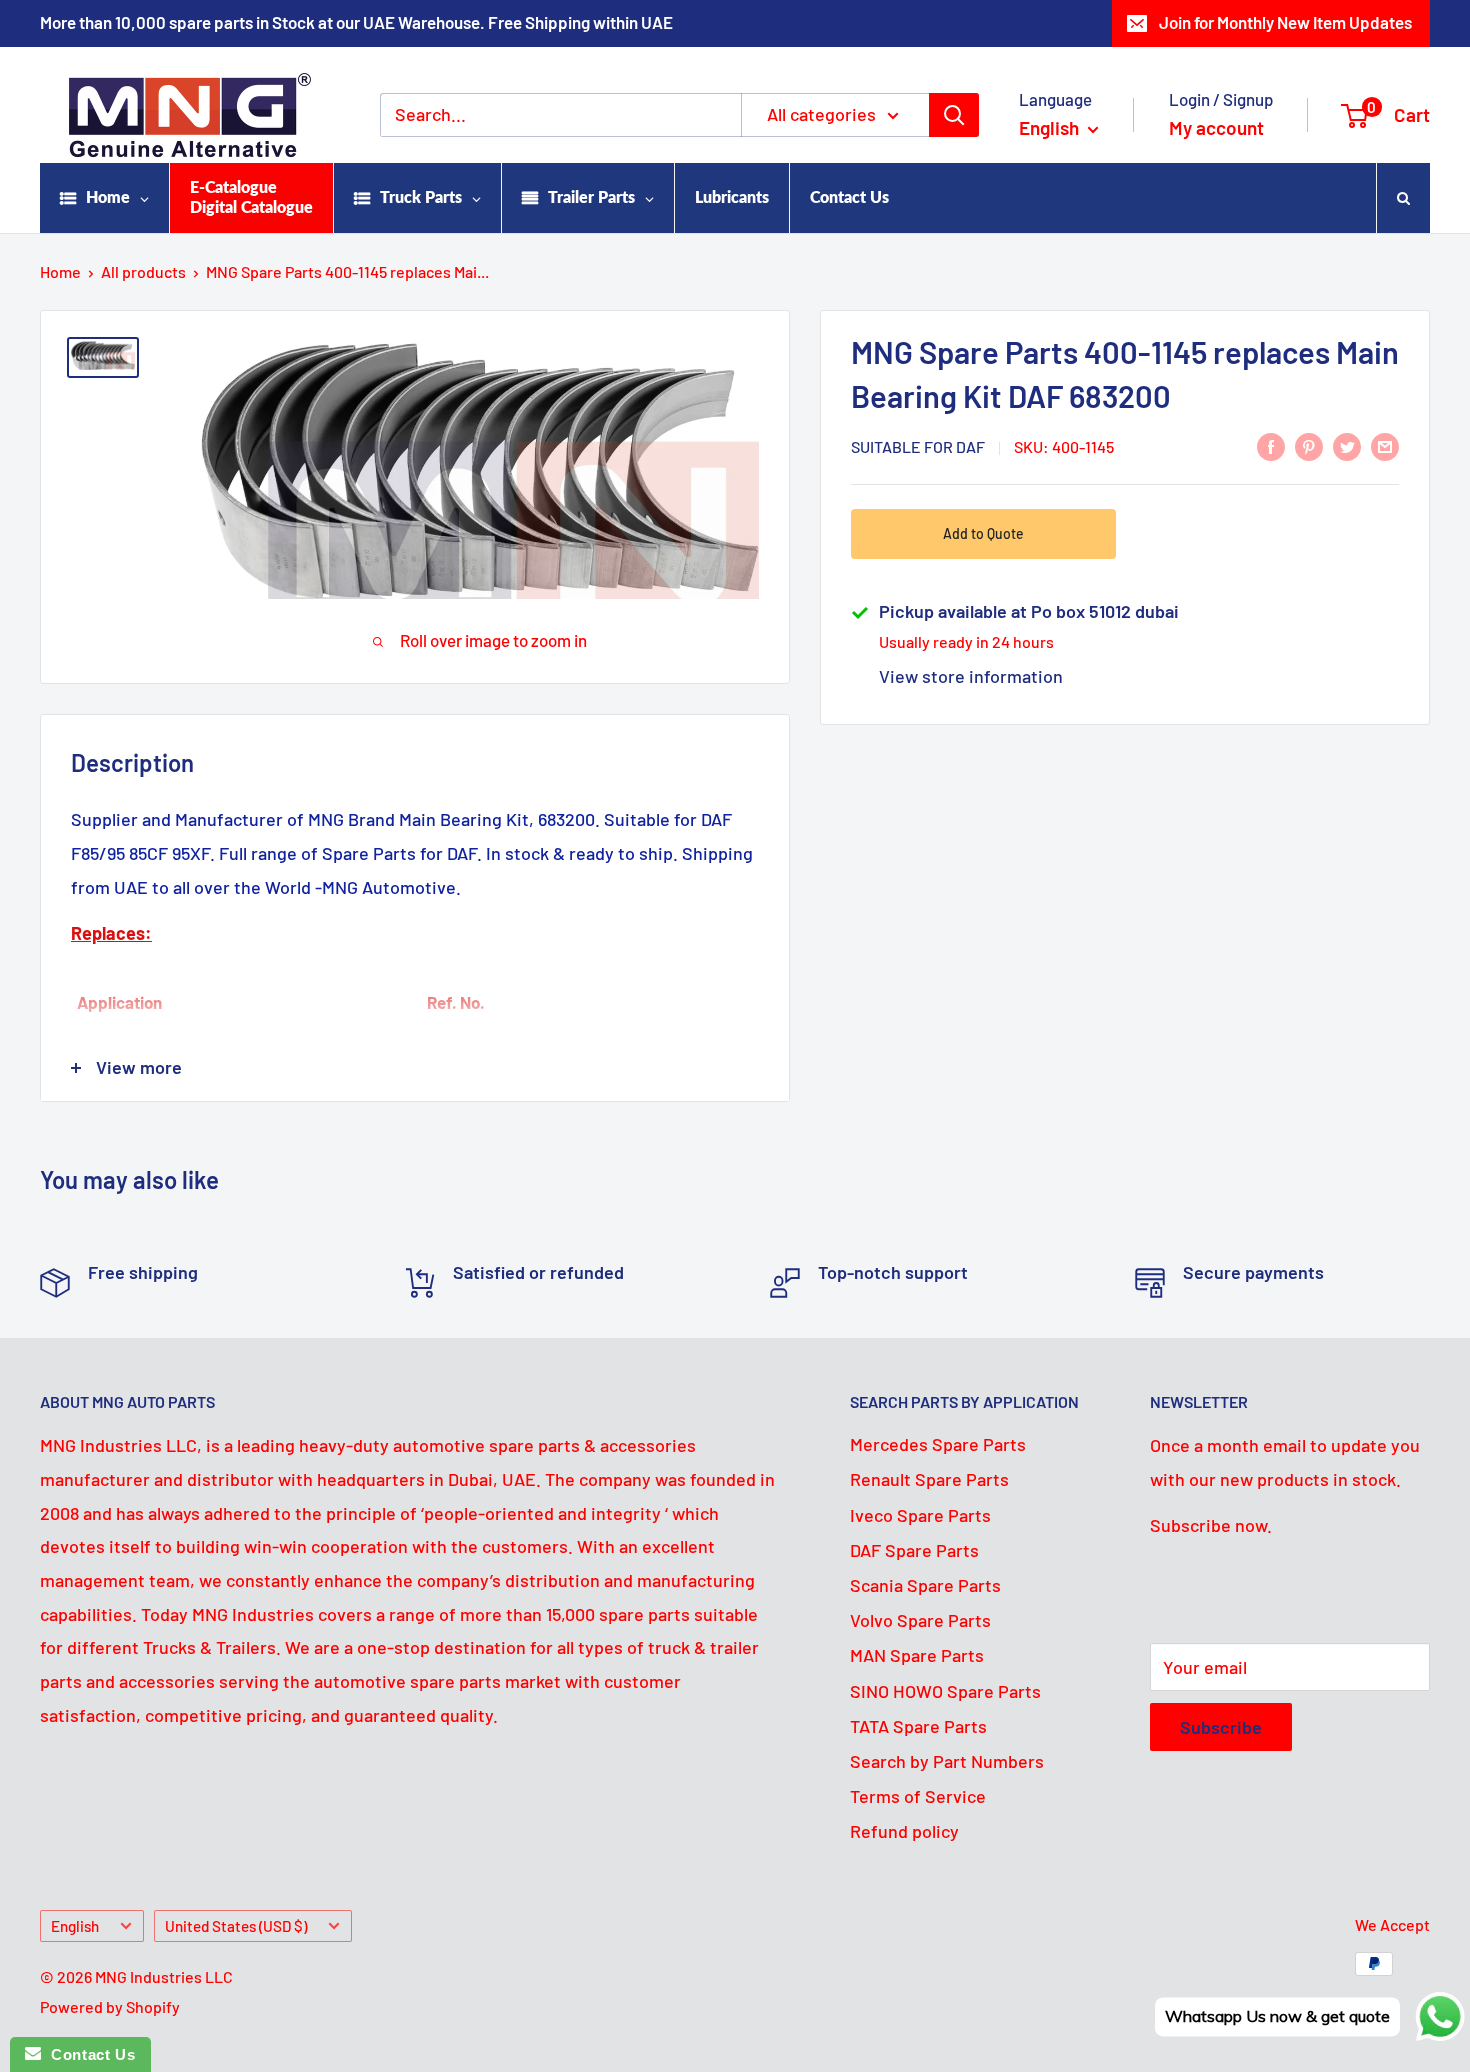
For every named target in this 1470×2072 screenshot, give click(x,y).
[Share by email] (1385, 446)
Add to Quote (983, 533)
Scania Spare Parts (925, 1585)
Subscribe (1221, 1727)
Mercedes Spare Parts (938, 1444)
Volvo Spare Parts (920, 1620)
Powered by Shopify (110, 2006)
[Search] (954, 115)
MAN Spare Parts (917, 1655)
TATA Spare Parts (918, 1726)
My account (1216, 127)
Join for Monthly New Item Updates (1285, 22)
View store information (971, 676)
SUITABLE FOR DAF (918, 446)
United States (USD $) (236, 1926)
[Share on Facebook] (1271, 446)
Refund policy (904, 1831)
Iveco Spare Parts (920, 1515)
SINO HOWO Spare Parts (945, 1691)
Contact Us (88, 2054)
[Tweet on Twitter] (1347, 446)
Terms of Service (918, 1796)
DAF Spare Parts (914, 1550)
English (75, 1926)
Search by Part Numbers (947, 1761)
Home (60, 271)
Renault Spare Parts (929, 1479)
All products (143, 271)
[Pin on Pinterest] (1309, 446)
